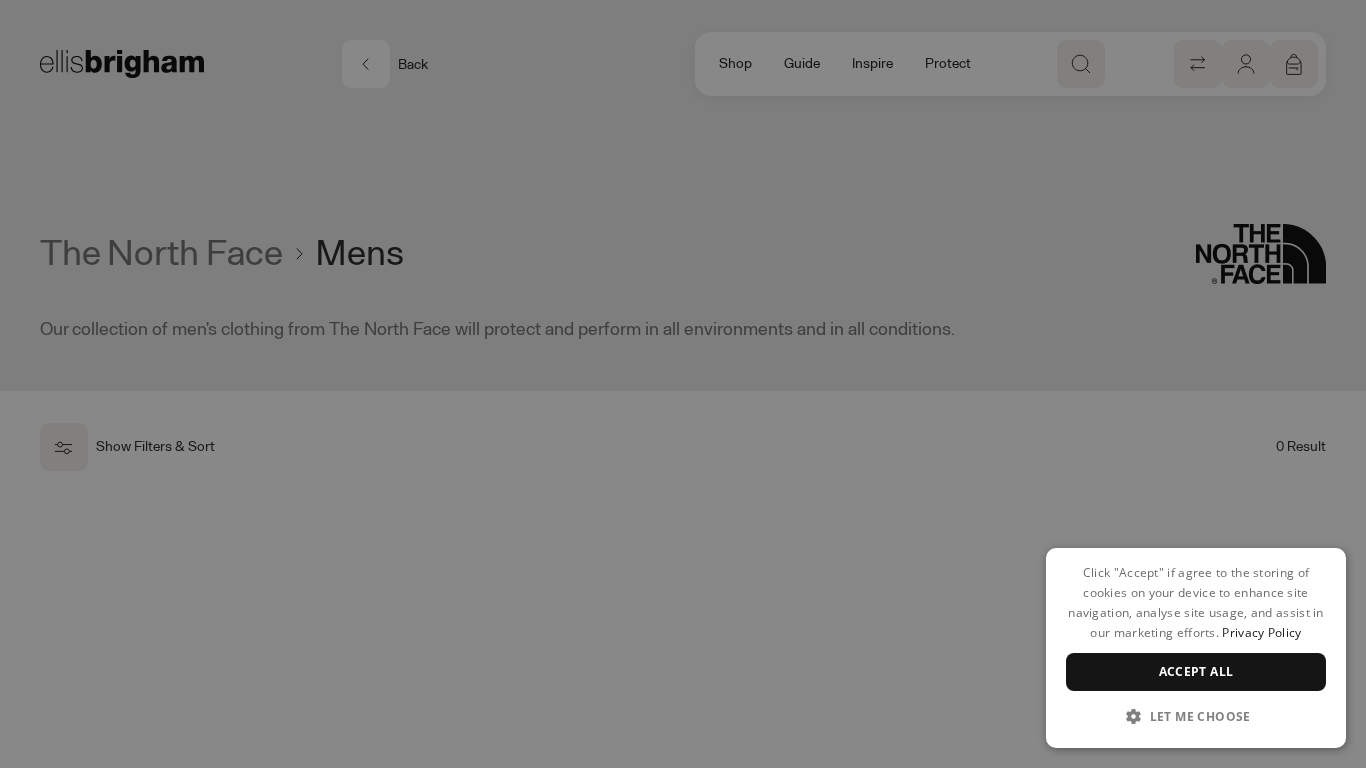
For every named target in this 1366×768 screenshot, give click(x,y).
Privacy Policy (1261, 632)
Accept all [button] (1196, 671)
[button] (1196, 716)
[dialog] (1196, 648)
